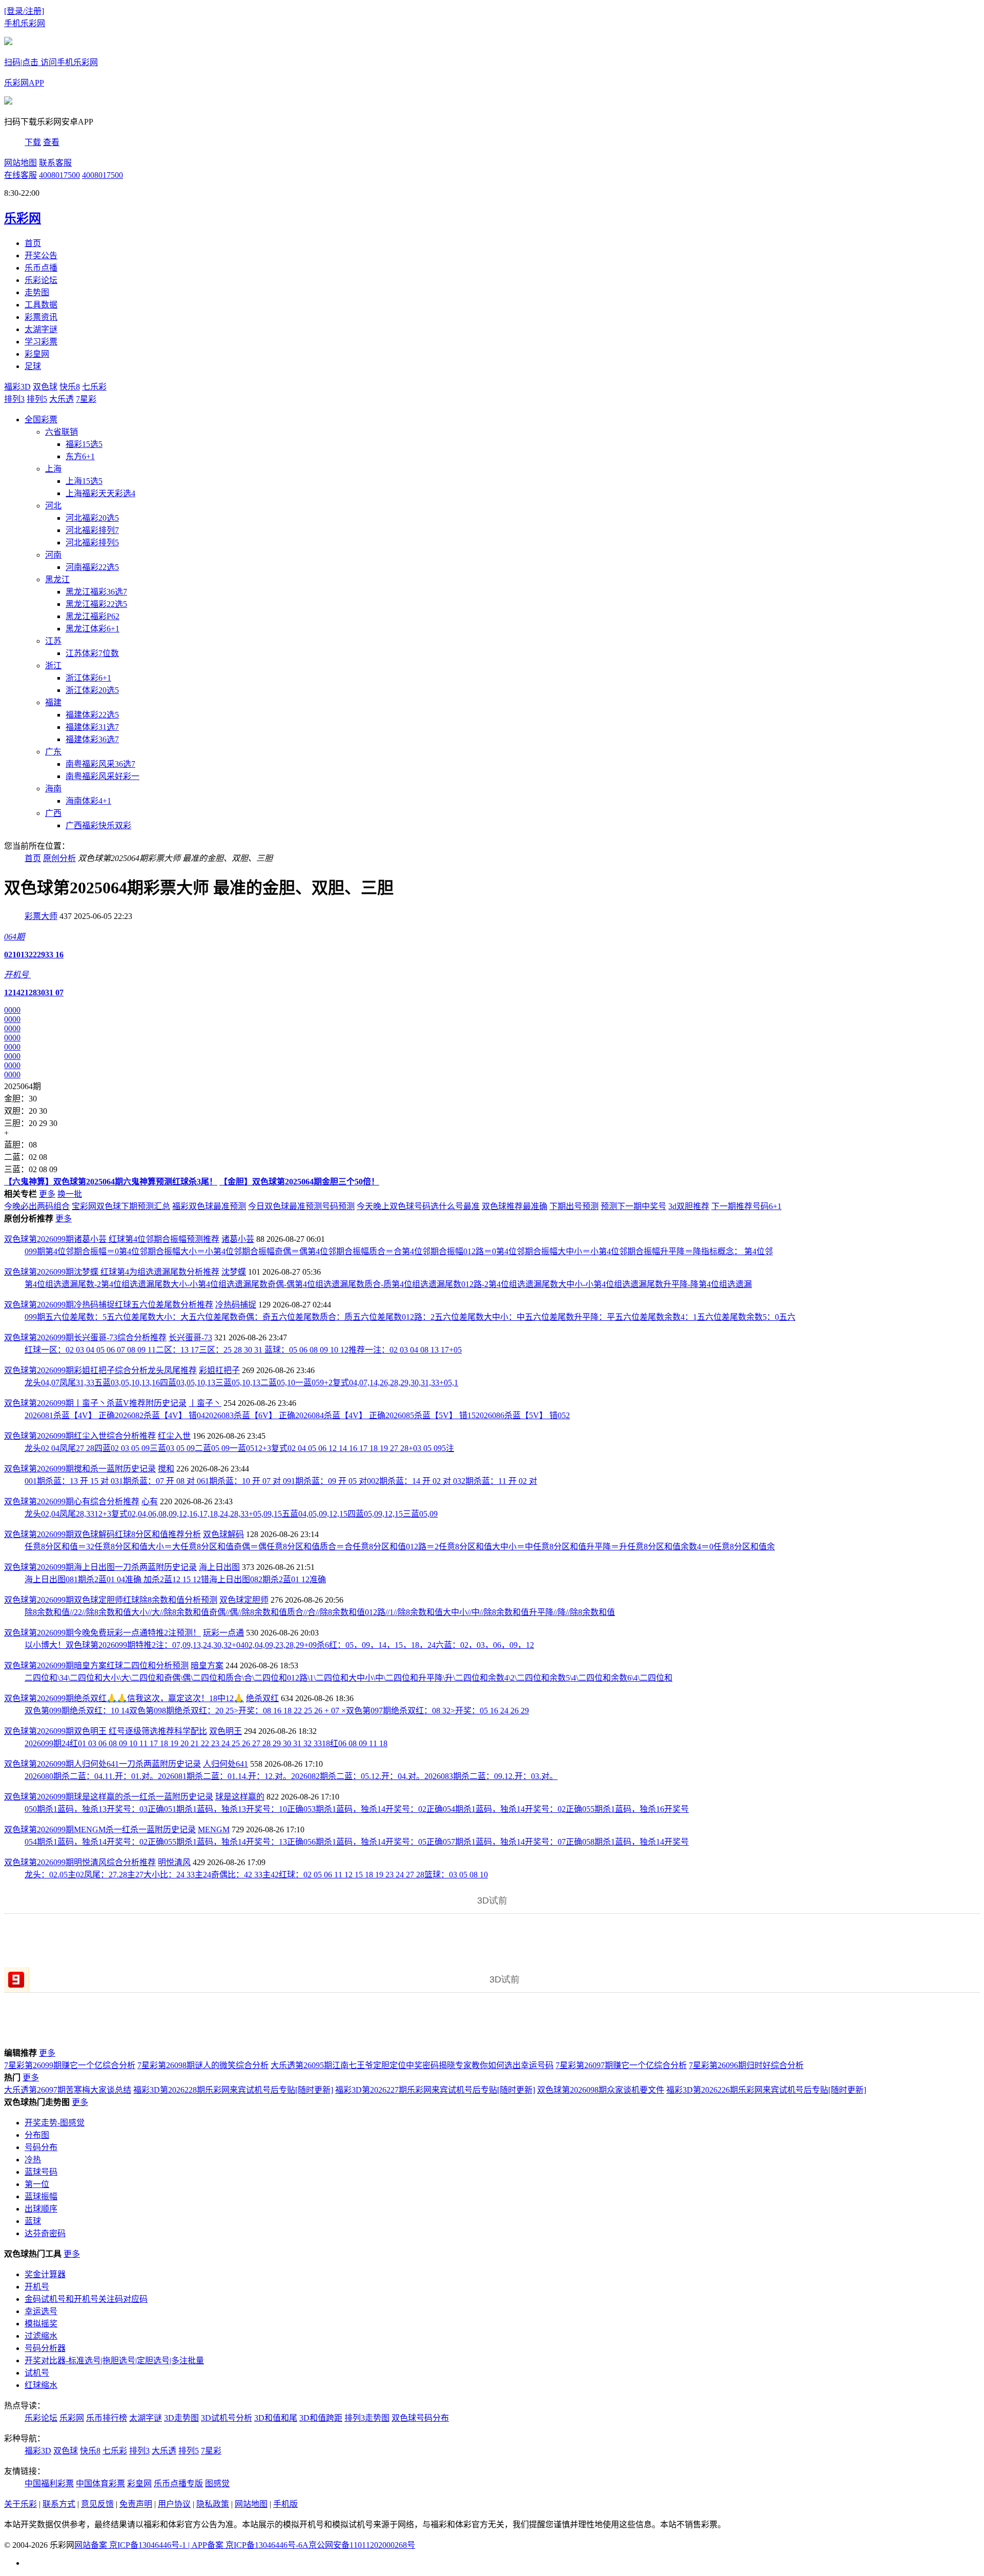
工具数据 (41, 305)
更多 (47, 1194)
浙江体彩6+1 (88, 678)
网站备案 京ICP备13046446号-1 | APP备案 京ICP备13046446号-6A (191, 2545)
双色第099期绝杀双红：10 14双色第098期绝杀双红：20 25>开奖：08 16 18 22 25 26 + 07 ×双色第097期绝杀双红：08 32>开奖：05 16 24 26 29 (277, 1711)
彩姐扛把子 (219, 1370)
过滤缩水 (41, 2336)
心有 (150, 1501)
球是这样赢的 (240, 1797)
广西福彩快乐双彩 (98, 825)
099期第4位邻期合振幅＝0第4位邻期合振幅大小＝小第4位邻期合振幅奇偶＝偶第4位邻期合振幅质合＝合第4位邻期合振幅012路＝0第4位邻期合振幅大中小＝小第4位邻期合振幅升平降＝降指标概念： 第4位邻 (399, 1251)
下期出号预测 (574, 1206)
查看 (51, 142)
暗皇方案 (207, 1665)
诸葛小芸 (238, 1239)
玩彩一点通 (223, 1633)
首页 (33, 243)
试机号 (37, 2373)
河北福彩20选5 (92, 518)
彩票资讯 (41, 317)
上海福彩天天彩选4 (100, 493)
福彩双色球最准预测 (209, 1206)
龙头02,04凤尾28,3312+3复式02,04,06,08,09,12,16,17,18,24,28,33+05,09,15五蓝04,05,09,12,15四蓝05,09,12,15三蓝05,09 (231, 1514)
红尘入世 (174, 1436)
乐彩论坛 (41, 280)
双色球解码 (223, 1534)
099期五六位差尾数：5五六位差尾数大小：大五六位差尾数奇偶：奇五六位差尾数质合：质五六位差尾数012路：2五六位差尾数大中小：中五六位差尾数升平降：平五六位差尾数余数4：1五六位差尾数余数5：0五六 (410, 1317)
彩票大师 (41, 916)
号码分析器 (45, 2348)
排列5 (37, 399)
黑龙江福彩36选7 (96, 592)
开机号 (37, 2287)
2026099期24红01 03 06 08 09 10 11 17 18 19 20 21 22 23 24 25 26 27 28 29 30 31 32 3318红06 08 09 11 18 (206, 1743)
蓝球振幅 (41, 2196)
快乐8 (70, 387)
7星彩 (86, 399)
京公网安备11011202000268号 (362, 2545)
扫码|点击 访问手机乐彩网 (51, 62)
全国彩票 (41, 420)
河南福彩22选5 (92, 567)
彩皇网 (37, 354)
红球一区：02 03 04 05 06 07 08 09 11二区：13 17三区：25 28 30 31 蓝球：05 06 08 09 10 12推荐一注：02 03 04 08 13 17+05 (243, 1350)
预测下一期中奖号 (633, 1206)
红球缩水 (41, 2385)
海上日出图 (219, 1567)
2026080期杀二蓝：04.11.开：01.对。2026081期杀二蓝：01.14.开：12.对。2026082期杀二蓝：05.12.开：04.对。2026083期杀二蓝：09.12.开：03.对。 (291, 1776)
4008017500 (59, 175)
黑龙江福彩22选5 (96, 604)
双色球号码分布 (420, 2418)
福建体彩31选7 (92, 727)
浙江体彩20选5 (92, 690)
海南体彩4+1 (88, 801)
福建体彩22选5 (92, 715)
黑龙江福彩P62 (93, 616)
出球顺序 (41, 2209)
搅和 (166, 1469)
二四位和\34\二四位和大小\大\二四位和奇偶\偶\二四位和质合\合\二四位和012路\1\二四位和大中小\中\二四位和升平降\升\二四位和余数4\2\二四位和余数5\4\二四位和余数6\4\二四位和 (348, 1678)
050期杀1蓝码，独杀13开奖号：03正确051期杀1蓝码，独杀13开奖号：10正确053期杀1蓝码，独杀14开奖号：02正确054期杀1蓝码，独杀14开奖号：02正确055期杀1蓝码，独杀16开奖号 (357, 1809)
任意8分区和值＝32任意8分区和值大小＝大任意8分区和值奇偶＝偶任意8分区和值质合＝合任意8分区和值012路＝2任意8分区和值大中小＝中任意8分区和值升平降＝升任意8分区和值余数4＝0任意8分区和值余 (400, 1547)
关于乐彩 (20, 2504)
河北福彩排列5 (92, 543)
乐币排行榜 (107, 2418)
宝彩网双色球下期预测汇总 (121, 1206)
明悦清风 (174, 1862)
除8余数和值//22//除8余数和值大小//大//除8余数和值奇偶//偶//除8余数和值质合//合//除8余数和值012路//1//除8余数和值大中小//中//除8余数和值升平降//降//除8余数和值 (320, 1612)
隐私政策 (213, 2504)
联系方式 (59, 2504)
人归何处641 (225, 1764)
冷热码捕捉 (236, 1305)
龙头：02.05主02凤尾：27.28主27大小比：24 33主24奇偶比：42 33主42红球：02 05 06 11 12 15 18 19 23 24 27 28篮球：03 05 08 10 (256, 1875)
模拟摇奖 (41, 2324)
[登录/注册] (24, 11)
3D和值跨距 (321, 2418)
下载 (33, 142)
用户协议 (174, 2504)
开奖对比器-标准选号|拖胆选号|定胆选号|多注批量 (114, 2360)
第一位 (37, 2184)
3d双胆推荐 (689, 1206)
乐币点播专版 (178, 2483)
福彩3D (17, 387)
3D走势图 (181, 2418)
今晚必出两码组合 (37, 1206)
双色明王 (225, 1731)
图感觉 (217, 2483)
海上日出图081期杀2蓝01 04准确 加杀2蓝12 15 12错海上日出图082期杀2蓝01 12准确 (175, 1579)
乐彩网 (72, 2418)
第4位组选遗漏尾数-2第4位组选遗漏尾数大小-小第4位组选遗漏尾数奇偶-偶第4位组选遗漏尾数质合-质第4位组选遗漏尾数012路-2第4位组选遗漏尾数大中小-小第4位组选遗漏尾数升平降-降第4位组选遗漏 (388, 1284)
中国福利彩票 (49, 2483)
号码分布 (41, 2147)
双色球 (45, 387)
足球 (33, 366)
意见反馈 (97, 2504)
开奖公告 (41, 255)
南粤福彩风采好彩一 (102, 776)
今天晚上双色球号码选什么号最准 (418, 1206)
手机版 (285, 2504)
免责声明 (136, 2504)
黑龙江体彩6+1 (93, 629)
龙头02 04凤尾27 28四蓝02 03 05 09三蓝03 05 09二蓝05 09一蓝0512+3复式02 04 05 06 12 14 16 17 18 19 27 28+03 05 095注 (239, 1448)
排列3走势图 (367, 2418)
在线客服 (20, 175)
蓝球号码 (41, 2172)
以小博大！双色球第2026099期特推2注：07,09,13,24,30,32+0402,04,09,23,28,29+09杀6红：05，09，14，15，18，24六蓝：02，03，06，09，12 (279, 1645)
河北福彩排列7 (92, 530)
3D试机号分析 (227, 2418)
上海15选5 (84, 481)
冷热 (33, 2160)
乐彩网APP (24, 83)
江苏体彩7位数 (92, 653)
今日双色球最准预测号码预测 (301, 1206)
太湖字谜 (41, 329)
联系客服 (55, 163)
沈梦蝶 (234, 1272)
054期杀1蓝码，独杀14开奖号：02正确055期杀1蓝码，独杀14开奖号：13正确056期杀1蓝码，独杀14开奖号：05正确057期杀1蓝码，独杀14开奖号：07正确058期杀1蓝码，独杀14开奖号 (357, 1842)
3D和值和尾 (276, 2418)
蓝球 (33, 2221)
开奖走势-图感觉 (55, 2123)
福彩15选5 (84, 444)
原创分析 (59, 858)
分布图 (37, 2135)
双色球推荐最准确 (515, 1206)
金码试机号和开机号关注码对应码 (86, 2299)
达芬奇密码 (45, 2233)
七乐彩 (94, 387)
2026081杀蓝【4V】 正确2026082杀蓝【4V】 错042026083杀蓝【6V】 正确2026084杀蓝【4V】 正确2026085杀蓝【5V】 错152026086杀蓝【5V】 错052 (297, 1415)
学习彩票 (41, 342)
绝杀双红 (262, 1698)
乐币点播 (41, 268)
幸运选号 (41, 2311)
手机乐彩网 (25, 23)
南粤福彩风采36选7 (100, 764)
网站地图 (20, 163)
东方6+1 (80, 456)
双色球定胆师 (244, 1600)
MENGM (214, 1829)
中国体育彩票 (100, 2483)
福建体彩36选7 (92, 739)
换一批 (70, 1194)
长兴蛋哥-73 (190, 1337)
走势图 (37, 292)
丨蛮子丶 (205, 1403)
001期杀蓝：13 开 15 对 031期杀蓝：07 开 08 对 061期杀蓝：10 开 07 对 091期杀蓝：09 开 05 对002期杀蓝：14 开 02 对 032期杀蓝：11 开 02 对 (281, 1481)
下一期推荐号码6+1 (746, 1206)
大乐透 (61, 399)
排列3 (14, 399)
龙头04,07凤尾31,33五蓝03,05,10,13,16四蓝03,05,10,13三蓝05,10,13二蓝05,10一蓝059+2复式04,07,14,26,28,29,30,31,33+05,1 (241, 1383)
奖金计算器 (45, 2274)
